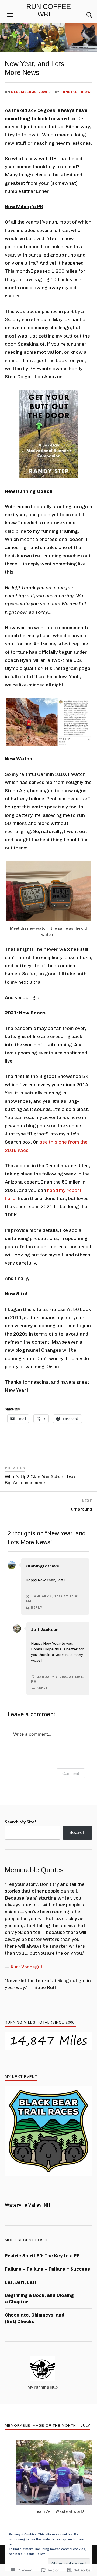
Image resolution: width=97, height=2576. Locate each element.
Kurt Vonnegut (27, 1967)
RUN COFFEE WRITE (49, 10)
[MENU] (10, 15)
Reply (37, 1607)
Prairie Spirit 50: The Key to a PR (42, 2256)
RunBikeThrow (76, 92)
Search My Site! (20, 1822)
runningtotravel (43, 1566)
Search (77, 1832)
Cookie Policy (34, 2554)
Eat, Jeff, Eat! (20, 2282)
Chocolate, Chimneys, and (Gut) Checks (35, 2318)
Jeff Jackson (45, 1629)
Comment (71, 1773)
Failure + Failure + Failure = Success (47, 2269)
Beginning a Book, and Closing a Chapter (39, 2298)
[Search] (84, 15)
